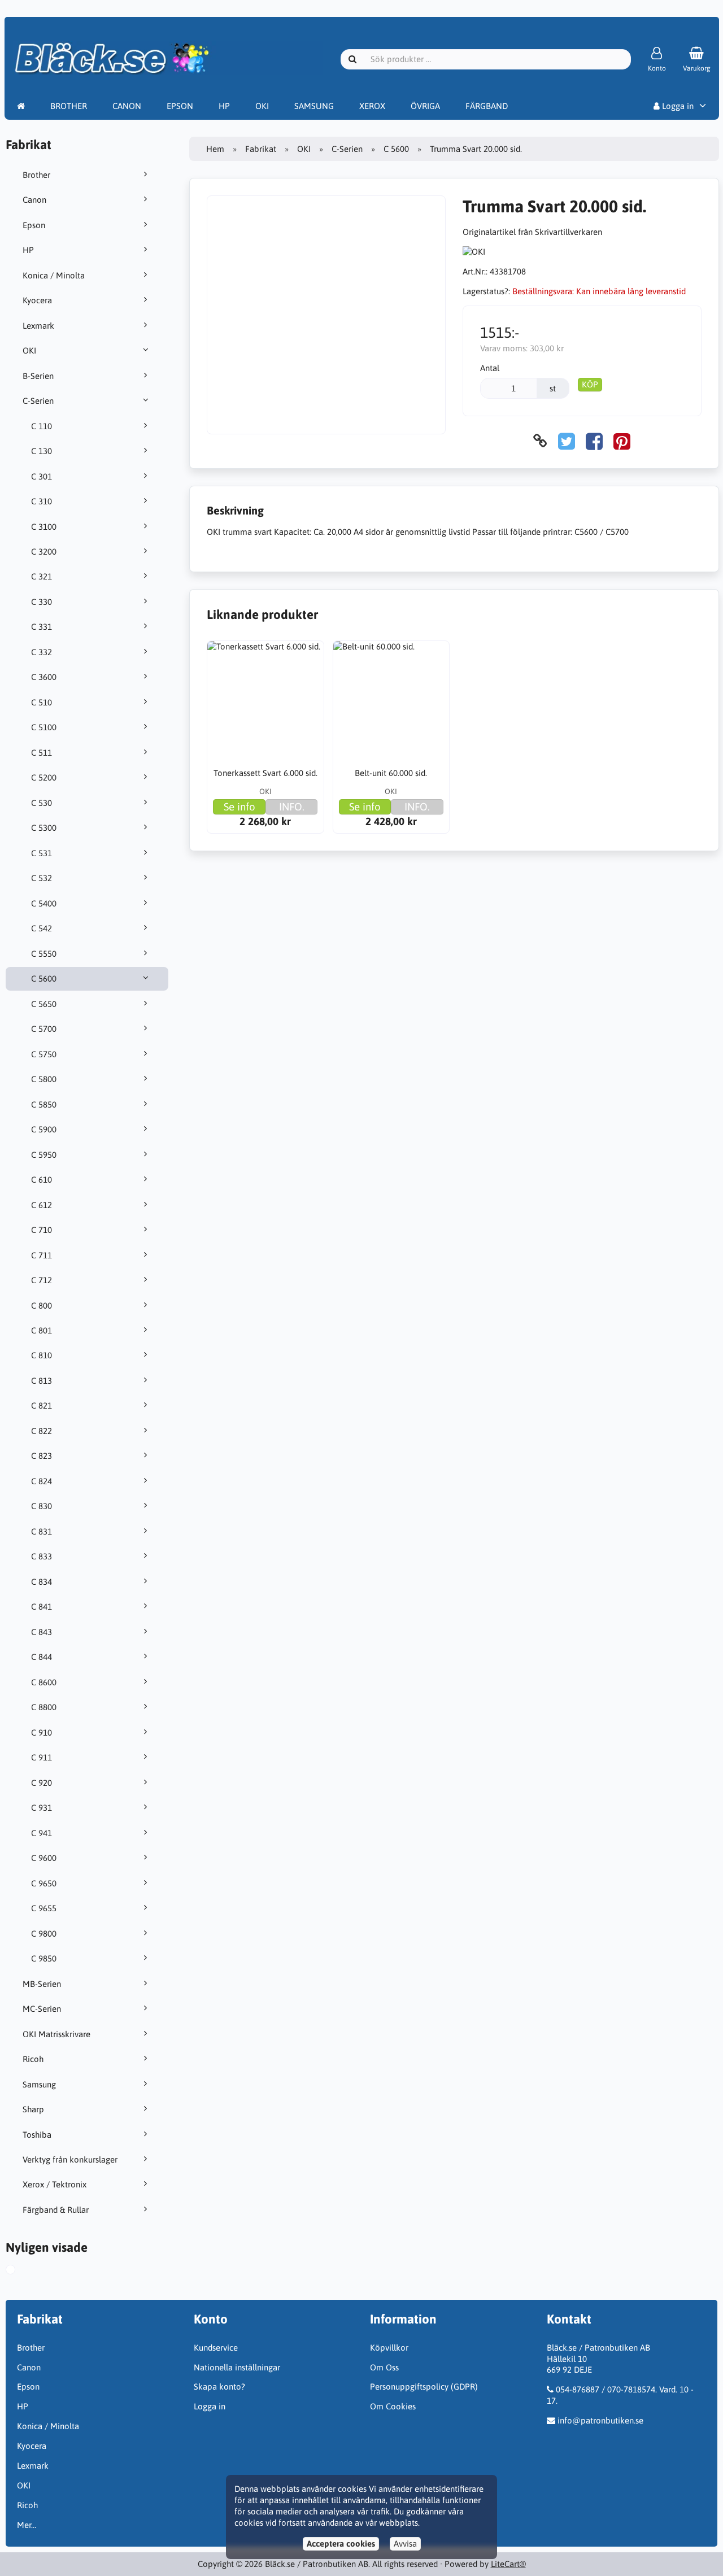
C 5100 (44, 727)
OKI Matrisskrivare (56, 2034)
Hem (215, 149)
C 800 (42, 1306)
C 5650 (44, 1004)
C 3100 (44, 527)
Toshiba (37, 2135)
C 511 (42, 753)
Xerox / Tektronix (55, 2184)
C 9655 (44, 1908)
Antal (490, 368)
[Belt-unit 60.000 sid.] (391, 699)
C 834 (42, 1582)
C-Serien (38, 401)
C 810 (42, 1355)
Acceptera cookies (341, 2544)
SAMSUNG (314, 106)
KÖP (590, 384)
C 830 (42, 1506)
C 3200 (44, 552)
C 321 (42, 576)
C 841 (42, 1607)
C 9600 (44, 1858)
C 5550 (44, 954)
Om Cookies (393, 2406)
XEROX (372, 106)
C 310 (42, 501)
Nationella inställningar (237, 2367)
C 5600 (44, 978)
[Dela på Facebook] (594, 441)
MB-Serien (42, 1984)
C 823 (42, 1456)
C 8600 (44, 1682)
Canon (34, 200)
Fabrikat (261, 149)
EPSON (180, 106)
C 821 (42, 1405)
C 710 (42, 1230)
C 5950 (44, 1155)
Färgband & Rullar (56, 2210)
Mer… (27, 2525)
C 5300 (44, 828)
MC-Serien (42, 2009)
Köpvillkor (389, 2348)
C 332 (42, 652)
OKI (262, 106)
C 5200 (44, 777)
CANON (127, 106)
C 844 (42, 1657)
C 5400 (44, 903)
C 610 (42, 1180)
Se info (239, 807)
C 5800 (44, 1079)
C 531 (42, 853)
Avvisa (405, 2544)
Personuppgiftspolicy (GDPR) (424, 2387)
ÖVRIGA (425, 106)
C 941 (42, 1833)
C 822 (42, 1431)
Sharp (33, 2109)
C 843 (42, 1632)
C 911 (42, 1757)
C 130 (42, 451)
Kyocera (37, 300)
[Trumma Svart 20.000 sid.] (23, 2271)
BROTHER (69, 106)
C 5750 (44, 1054)
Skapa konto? (219, 2387)
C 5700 (44, 1029)
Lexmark (38, 326)
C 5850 (44, 1104)
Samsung (39, 2084)
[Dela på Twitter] (567, 441)
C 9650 (44, 1883)
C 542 (42, 928)
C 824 (42, 1481)
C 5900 (44, 1129)
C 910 (42, 1732)
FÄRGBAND (487, 106)
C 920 (42, 1783)
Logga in (677, 106)
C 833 (42, 1556)
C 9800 (44, 1934)
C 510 (42, 702)
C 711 (42, 1255)
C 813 (42, 1381)
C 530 (42, 803)
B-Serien (38, 376)
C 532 (42, 878)
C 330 (42, 602)
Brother (36, 175)
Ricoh (33, 2059)
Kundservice (216, 2348)
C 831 (42, 1531)
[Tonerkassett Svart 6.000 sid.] (265, 699)
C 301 (42, 476)
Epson (34, 225)
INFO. (292, 807)
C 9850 (44, 1958)
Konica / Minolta (54, 275)
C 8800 (44, 1707)
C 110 (42, 426)
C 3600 (44, 677)
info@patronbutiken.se (600, 2420)
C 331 (42, 627)
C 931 (42, 1808)
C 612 (42, 1205)
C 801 (42, 1330)
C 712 (42, 1280)
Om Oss (384, 2367)
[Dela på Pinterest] (622, 441)
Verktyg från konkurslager (70, 2159)
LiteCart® (508, 2564)
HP (224, 106)
